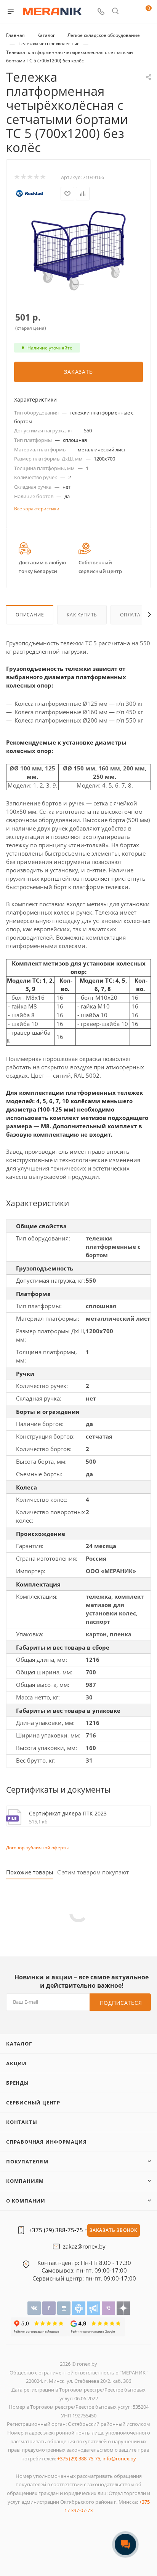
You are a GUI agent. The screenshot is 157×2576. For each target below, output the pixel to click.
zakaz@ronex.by (84, 2247)
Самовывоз (57, 2270)
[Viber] (109, 2308)
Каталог (19, 2044)
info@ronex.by (119, 2458)
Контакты (22, 2122)
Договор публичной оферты (37, 1848)
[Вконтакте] (35, 2308)
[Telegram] (94, 2308)
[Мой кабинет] (130, 12)
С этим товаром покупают (93, 1872)
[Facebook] (50, 2308)
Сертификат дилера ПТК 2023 (68, 1813)
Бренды (18, 2083)
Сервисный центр (33, 2103)
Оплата (130, 615)
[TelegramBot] (79, 2308)
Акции (16, 2063)
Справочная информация (46, 2142)
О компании (26, 2201)
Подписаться (121, 2003)
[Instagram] (65, 2308)
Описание (30, 615)
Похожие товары (30, 1872)
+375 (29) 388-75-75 (56, 2230)
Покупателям (27, 2161)
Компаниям (25, 2181)
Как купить (82, 615)
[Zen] (123, 2308)
